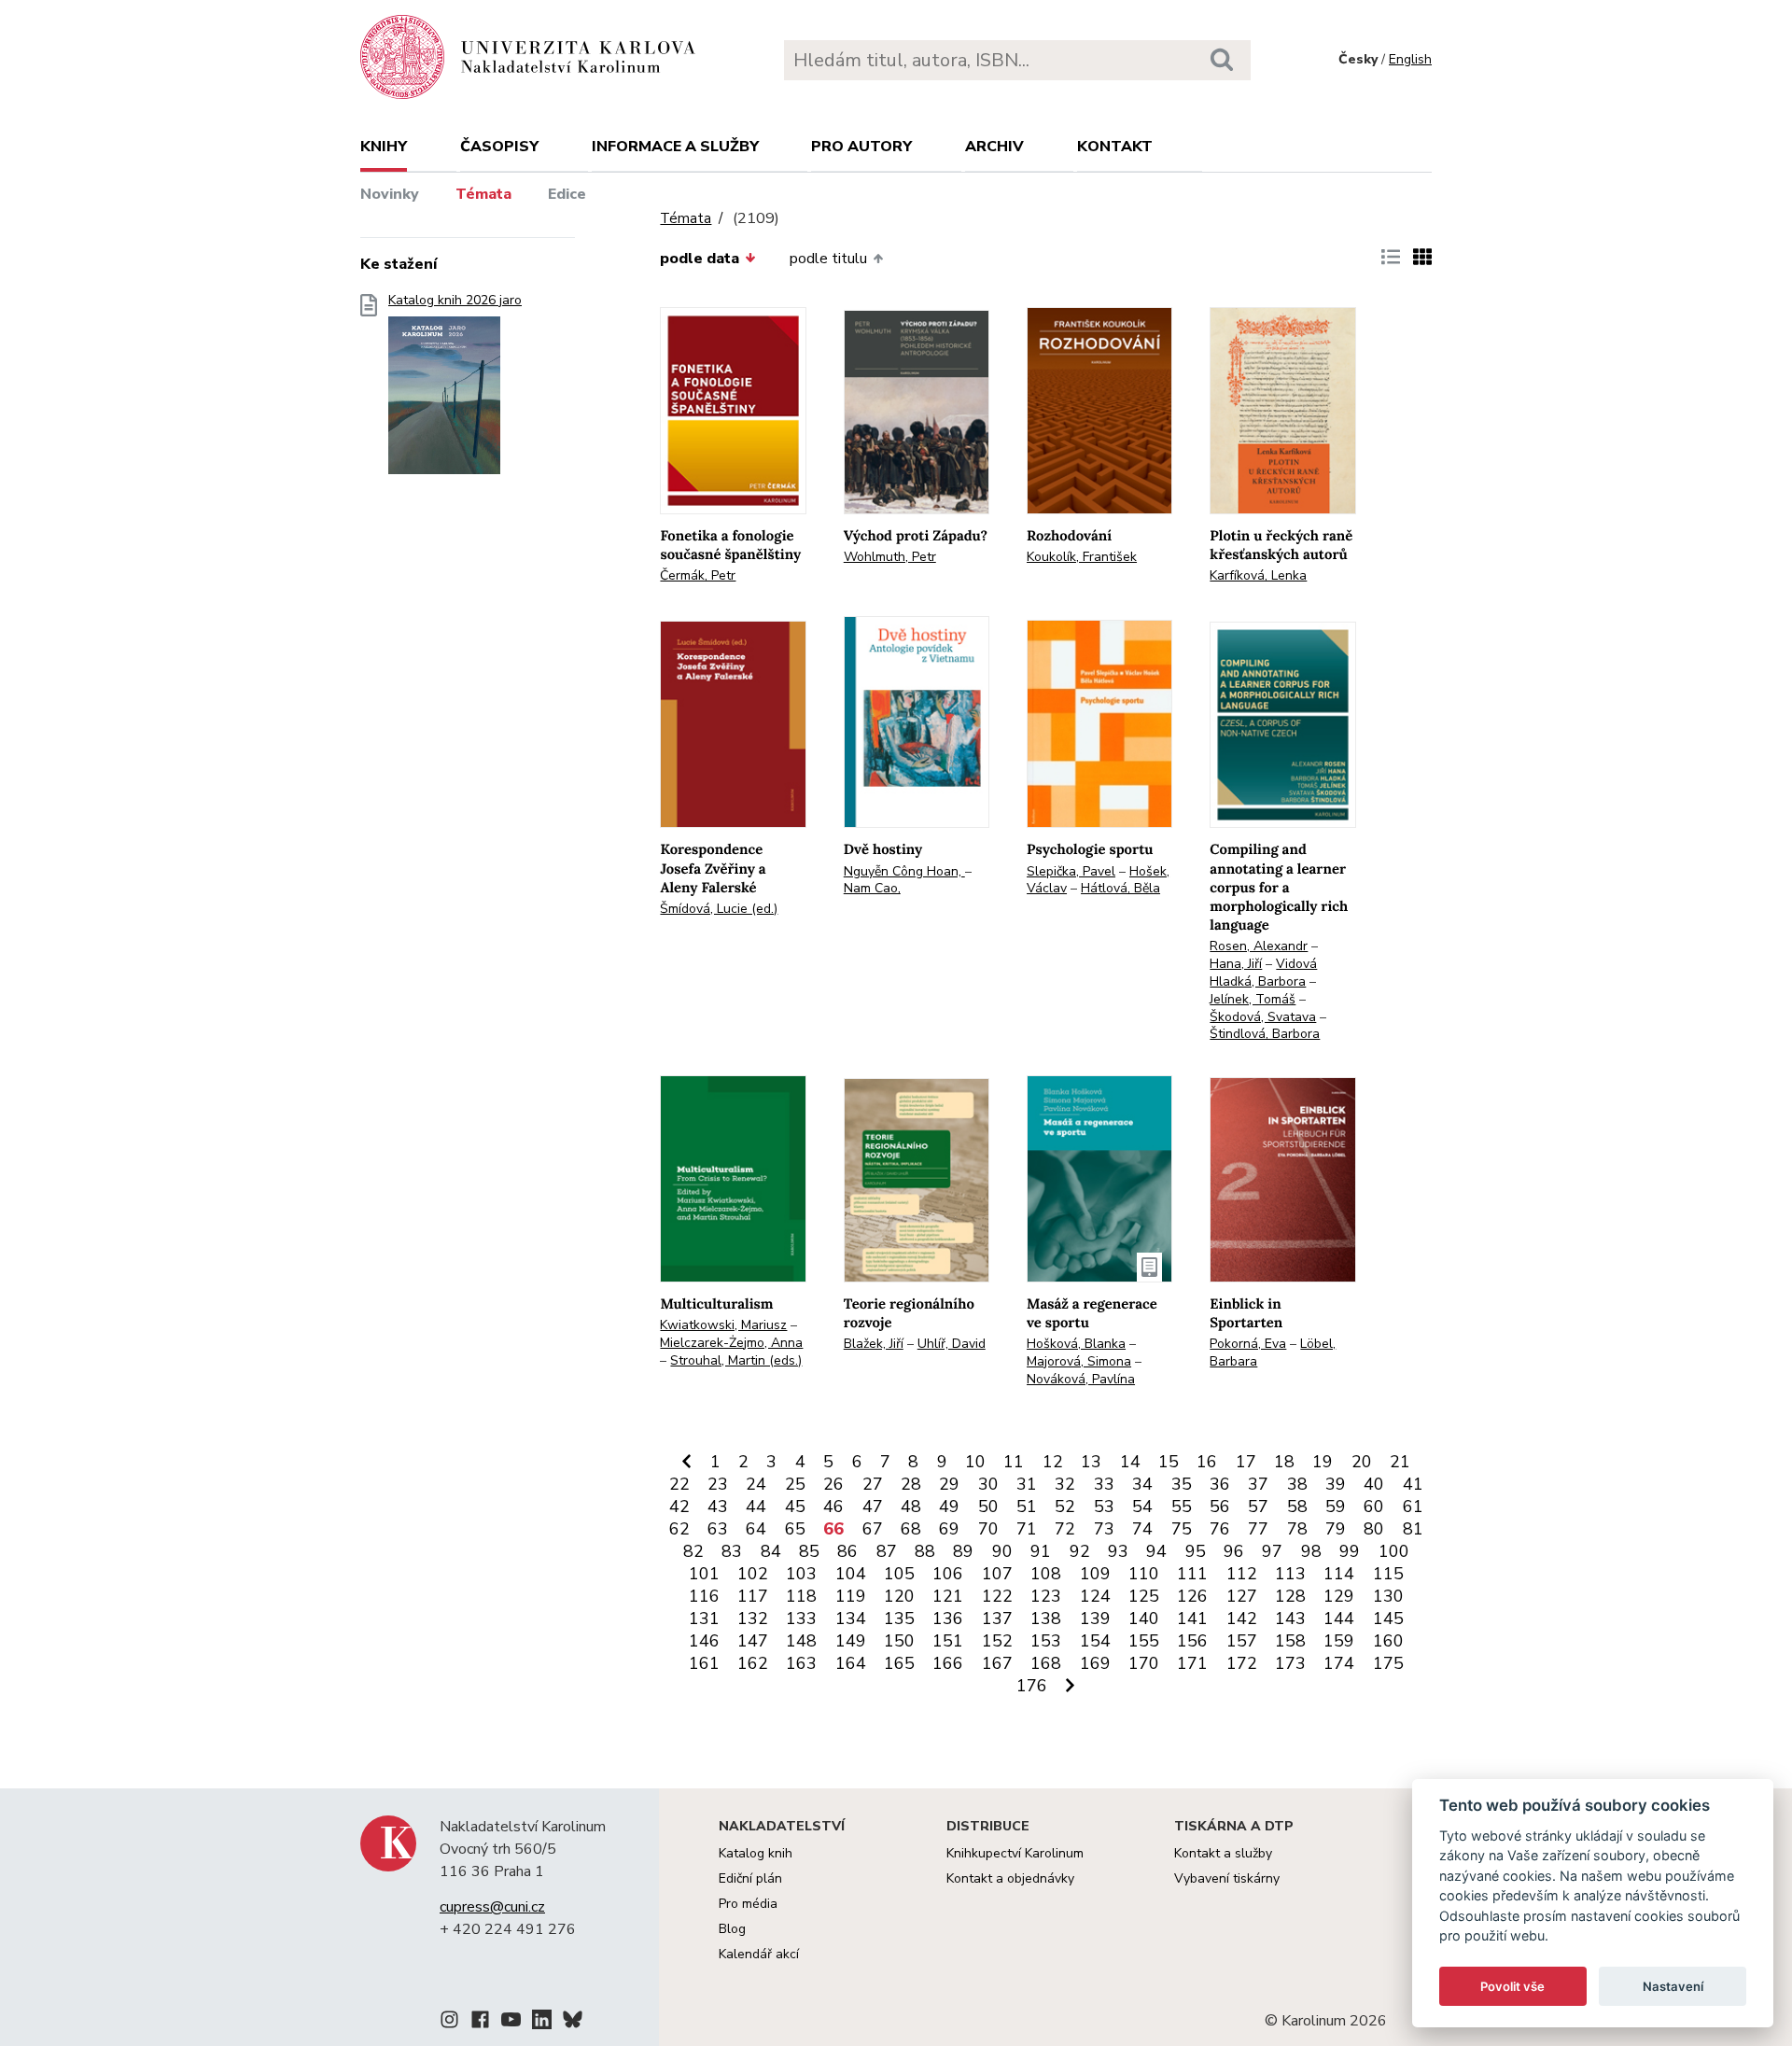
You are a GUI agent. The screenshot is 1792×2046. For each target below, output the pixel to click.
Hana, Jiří (1236, 964)
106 (948, 1574)
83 (732, 1551)
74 (1142, 1529)
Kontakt (1115, 147)
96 (1234, 1551)
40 (1374, 1484)
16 (1207, 1462)
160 (1388, 1641)
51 (1027, 1506)
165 (899, 1663)
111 (1192, 1574)
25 (795, 1484)
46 (833, 1506)
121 (948, 1596)
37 (1258, 1484)
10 (975, 1462)
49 (949, 1506)
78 (1297, 1529)
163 (801, 1663)
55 (1182, 1506)
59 (1336, 1506)
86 (847, 1551)
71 (1027, 1529)
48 (911, 1506)
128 (1290, 1596)
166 (948, 1663)
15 (1169, 1462)
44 (756, 1506)
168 (1046, 1663)
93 (1118, 1551)
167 (997, 1663)
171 (1192, 1663)
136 (948, 1619)
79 (1336, 1529)
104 (851, 1574)
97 (1272, 1551)
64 (756, 1529)
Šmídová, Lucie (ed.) (719, 909)
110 (1144, 1574)
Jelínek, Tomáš (1253, 999)
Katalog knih (756, 1853)
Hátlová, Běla (1120, 888)
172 (1242, 1663)
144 (1339, 1619)
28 (911, 1484)
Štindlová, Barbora (1265, 1034)
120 (899, 1596)
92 (1080, 1551)
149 (851, 1641)
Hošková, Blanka (1076, 1344)
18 (1284, 1462)
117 (753, 1596)
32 (1065, 1484)
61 (1413, 1506)
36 (1220, 1484)
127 (1242, 1596)
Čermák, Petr (698, 575)
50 (988, 1506)
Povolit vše (1512, 1986)
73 (1104, 1529)
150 (899, 1641)
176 (1032, 1686)
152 (997, 1641)
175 (1388, 1663)
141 (1192, 1619)
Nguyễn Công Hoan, (904, 871)
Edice (567, 194)
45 (795, 1506)
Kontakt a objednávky (1010, 1878)
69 (949, 1529)
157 (1242, 1641)
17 (1246, 1462)
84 (771, 1551)
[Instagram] (449, 2023)
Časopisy (499, 147)
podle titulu (828, 259)
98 (1311, 1551)
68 (911, 1529)
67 (873, 1529)
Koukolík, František (1082, 557)
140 (1144, 1619)
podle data (700, 259)
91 (1041, 1551)
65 (795, 1529)
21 (1400, 1462)
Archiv (994, 147)
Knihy (384, 147)
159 (1339, 1641)
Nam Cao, (872, 888)
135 (899, 1619)
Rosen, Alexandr (1259, 946)
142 (1242, 1619)
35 (1182, 1484)
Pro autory (861, 147)
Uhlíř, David (952, 1344)
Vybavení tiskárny (1227, 1878)
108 (1046, 1574)
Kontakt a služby (1223, 1853)
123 (1046, 1596)
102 (753, 1574)
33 (1104, 1484)
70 (988, 1529)
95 (1196, 1551)
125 (1144, 1596)
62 (679, 1529)
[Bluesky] (573, 2023)
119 (851, 1596)
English (1410, 59)
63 (718, 1529)
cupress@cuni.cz (492, 1907)
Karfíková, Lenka (1258, 575)
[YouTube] (511, 2023)
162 (753, 1663)
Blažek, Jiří (874, 1344)
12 (1053, 1462)
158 (1290, 1641)
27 (873, 1484)
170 (1144, 1663)
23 (718, 1484)
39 (1336, 1484)
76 (1220, 1529)
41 (1413, 1484)
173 (1290, 1663)
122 (997, 1596)
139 (1095, 1619)
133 (801, 1619)
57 (1258, 1506)
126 (1192, 1596)
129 (1339, 1596)
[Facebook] (480, 2023)
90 (1002, 1551)
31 (1027, 1484)
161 (704, 1663)
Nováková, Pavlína (1081, 1379)
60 (1374, 1506)
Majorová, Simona (1079, 1361)
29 (949, 1484)
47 (873, 1506)
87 (887, 1551)
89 (963, 1551)
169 (1095, 1663)
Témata (483, 194)
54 (1142, 1506)
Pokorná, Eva (1248, 1344)
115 (1388, 1574)
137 (997, 1619)
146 (704, 1641)
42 (679, 1506)
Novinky (390, 194)
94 (1156, 1551)
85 (809, 1551)
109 (1095, 1574)
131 (704, 1619)
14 (1130, 1462)
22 (679, 1484)
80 (1374, 1529)
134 (851, 1619)
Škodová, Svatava (1263, 1017)
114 (1339, 1574)
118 (801, 1596)
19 (1323, 1462)
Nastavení (1673, 1986)
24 (756, 1484)
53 (1104, 1506)
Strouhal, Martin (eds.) (736, 1360)
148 (801, 1641)
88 (925, 1551)
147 (753, 1641)
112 (1242, 1574)
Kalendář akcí (759, 1954)
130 (1388, 1596)
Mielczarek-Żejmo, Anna (731, 1343)
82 (693, 1551)
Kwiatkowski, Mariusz (723, 1325)
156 (1192, 1641)
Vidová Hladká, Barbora (1263, 973)
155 (1144, 1641)
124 (1095, 1596)
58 (1297, 1506)
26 (833, 1484)
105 (899, 1574)
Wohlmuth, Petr (890, 557)
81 (1413, 1529)
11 (1014, 1462)
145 (1388, 1619)
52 (1065, 1506)
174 (1339, 1663)
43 (718, 1506)
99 (1350, 1551)
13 (1091, 1462)
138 (1046, 1619)
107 (997, 1574)
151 (948, 1641)
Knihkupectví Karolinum (1015, 1853)
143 (1290, 1619)
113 (1290, 1574)
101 (704, 1574)
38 (1297, 1484)
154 (1095, 1641)
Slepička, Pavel (1071, 871)
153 (1046, 1641)
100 (1394, 1551)
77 (1258, 1529)
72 (1065, 1529)
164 (851, 1663)
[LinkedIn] (542, 2023)
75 (1182, 1529)
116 (704, 1596)
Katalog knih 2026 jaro (455, 301)
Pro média (748, 1904)
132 (753, 1619)
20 (1362, 1462)
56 (1220, 1506)
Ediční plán (750, 1878)
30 (988, 1484)
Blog (732, 1929)
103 (801, 1574)
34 (1142, 1484)
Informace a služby (675, 147)
